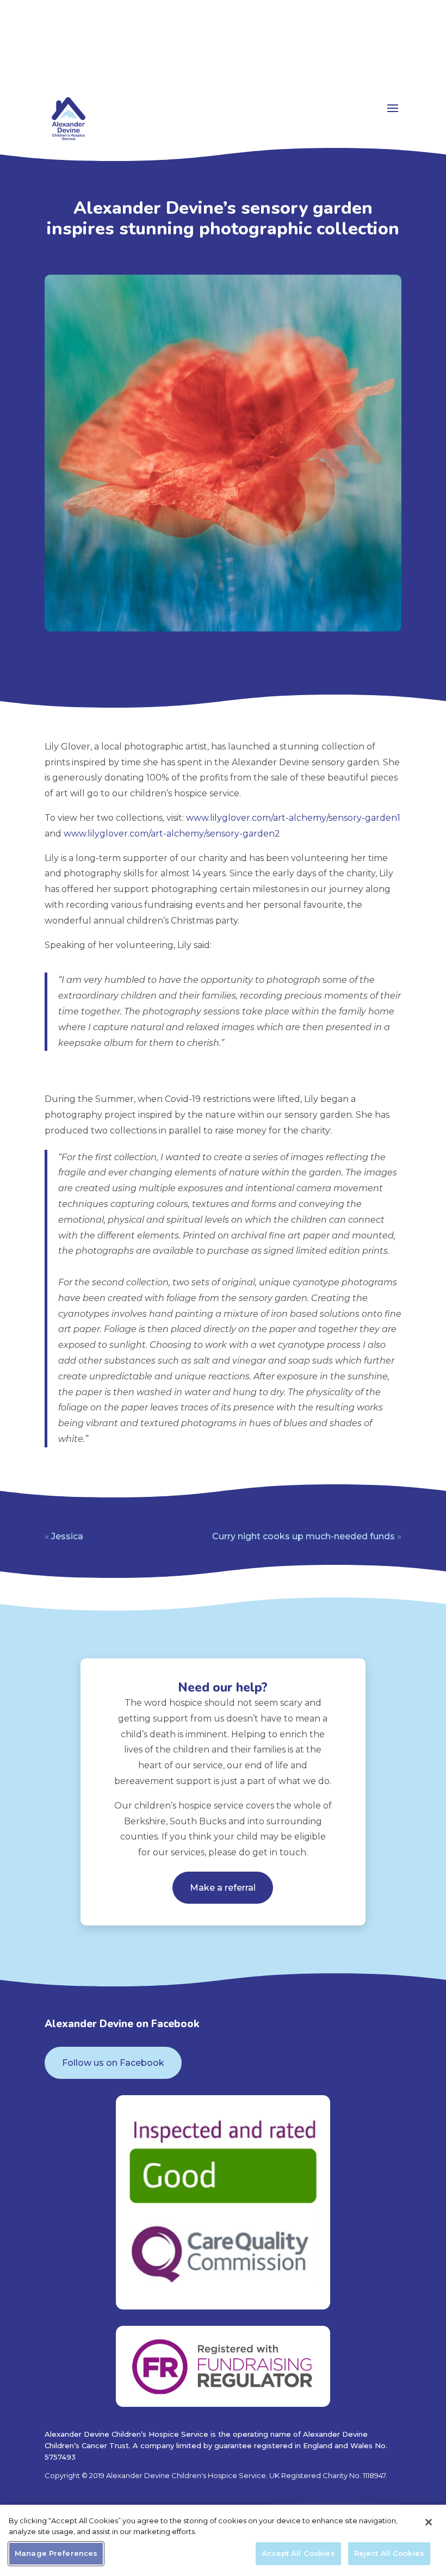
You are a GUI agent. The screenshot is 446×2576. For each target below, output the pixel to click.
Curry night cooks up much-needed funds (303, 1536)
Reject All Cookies (389, 2553)
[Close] (429, 2522)
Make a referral (223, 1888)
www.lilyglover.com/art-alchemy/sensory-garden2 (172, 834)
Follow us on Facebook (113, 2063)
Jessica (67, 1536)
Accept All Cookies (298, 2553)
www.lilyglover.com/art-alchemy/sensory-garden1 (293, 818)
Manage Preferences (56, 2553)
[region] (223, 2540)
